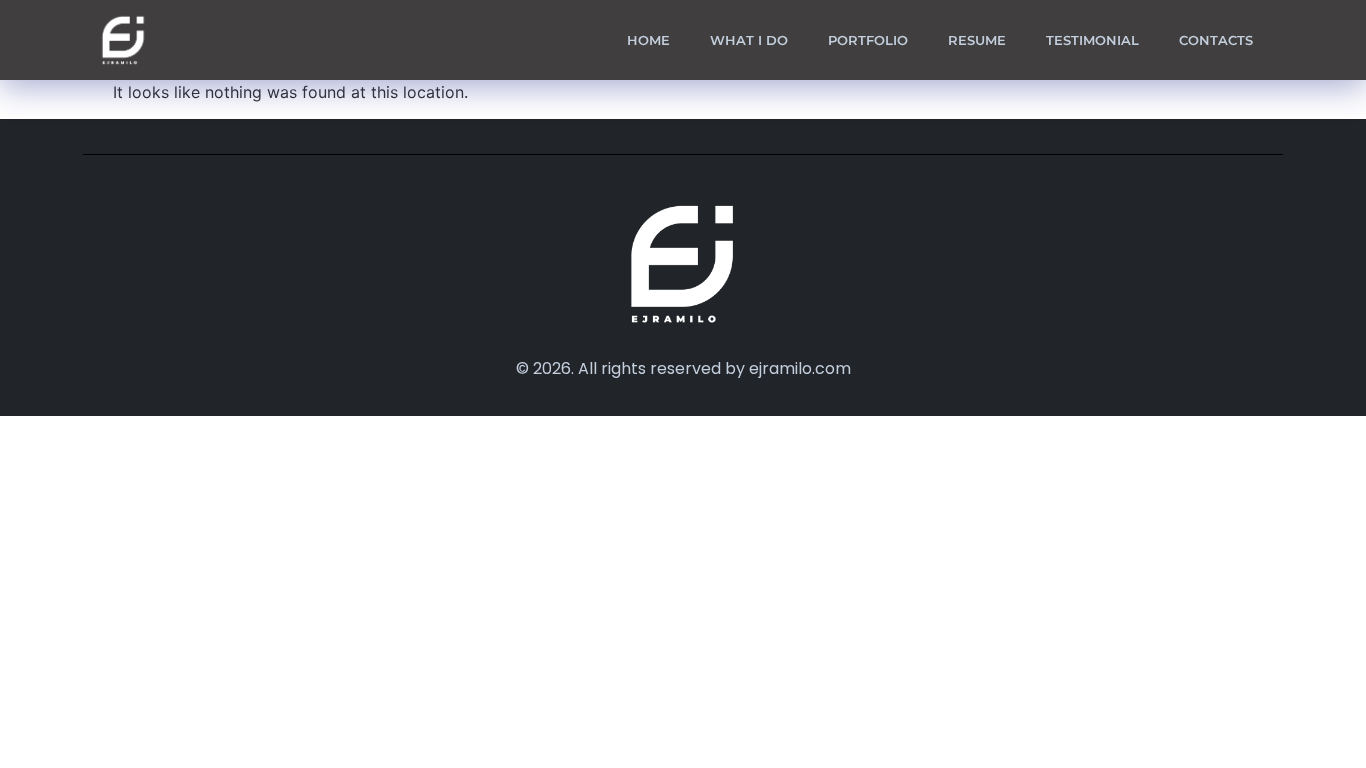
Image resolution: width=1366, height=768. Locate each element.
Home (648, 40)
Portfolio (868, 40)
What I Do (749, 40)
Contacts (1216, 40)
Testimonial (1092, 40)
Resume (977, 40)
